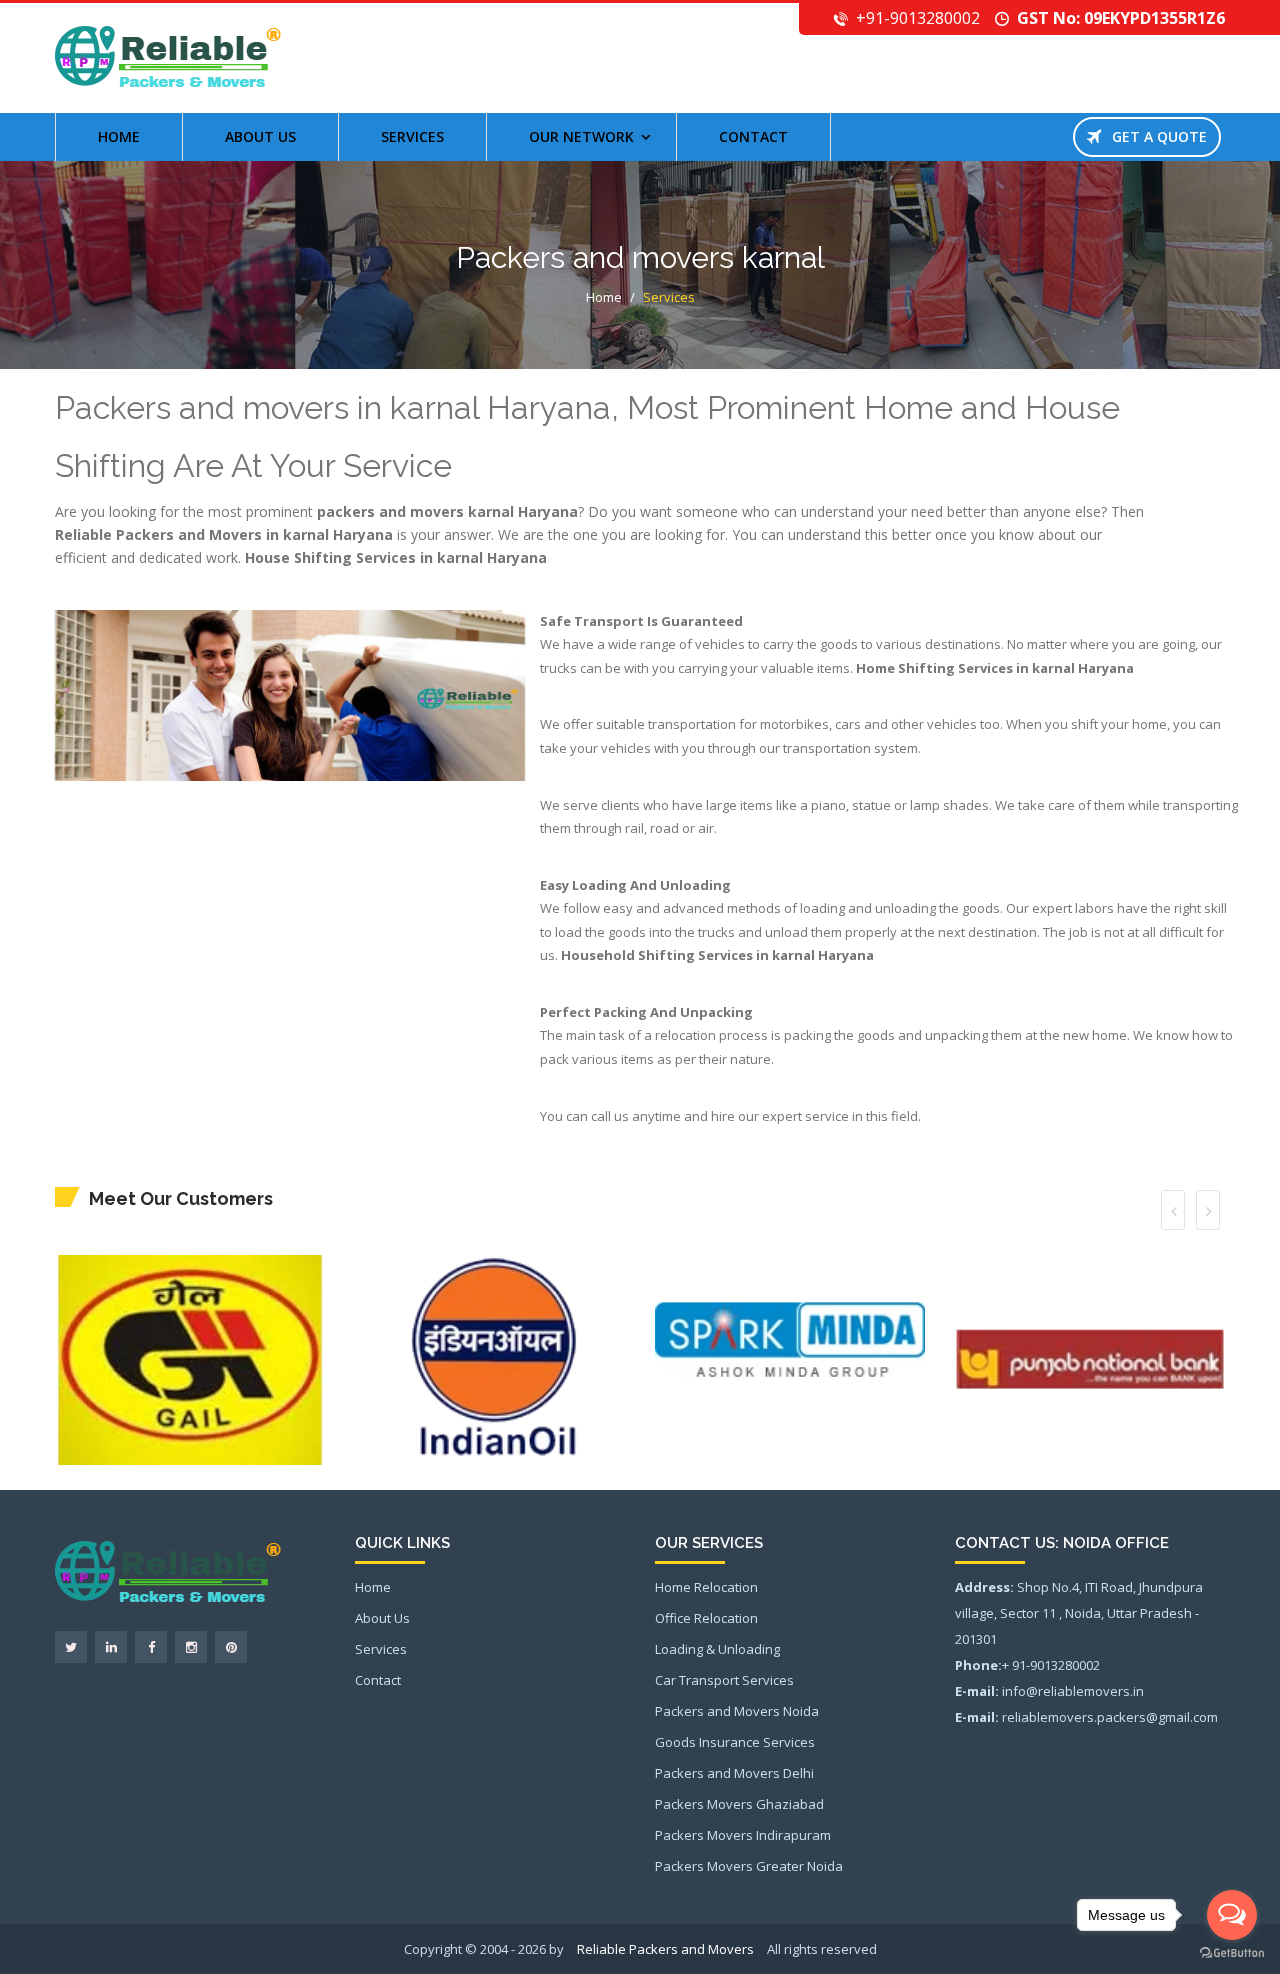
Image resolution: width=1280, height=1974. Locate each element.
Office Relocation (706, 1618)
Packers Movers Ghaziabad (739, 1804)
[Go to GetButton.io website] (1232, 1953)
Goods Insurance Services (735, 1742)
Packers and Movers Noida (737, 1711)
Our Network (581, 136)
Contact (753, 136)
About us (260, 136)
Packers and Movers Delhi (734, 1773)
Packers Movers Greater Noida (749, 1866)
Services (412, 136)
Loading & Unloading (717, 1649)
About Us (382, 1618)
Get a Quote (1154, 136)
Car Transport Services (724, 1680)
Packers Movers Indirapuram (743, 1835)
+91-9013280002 (918, 18)
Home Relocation (706, 1587)
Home (119, 136)
